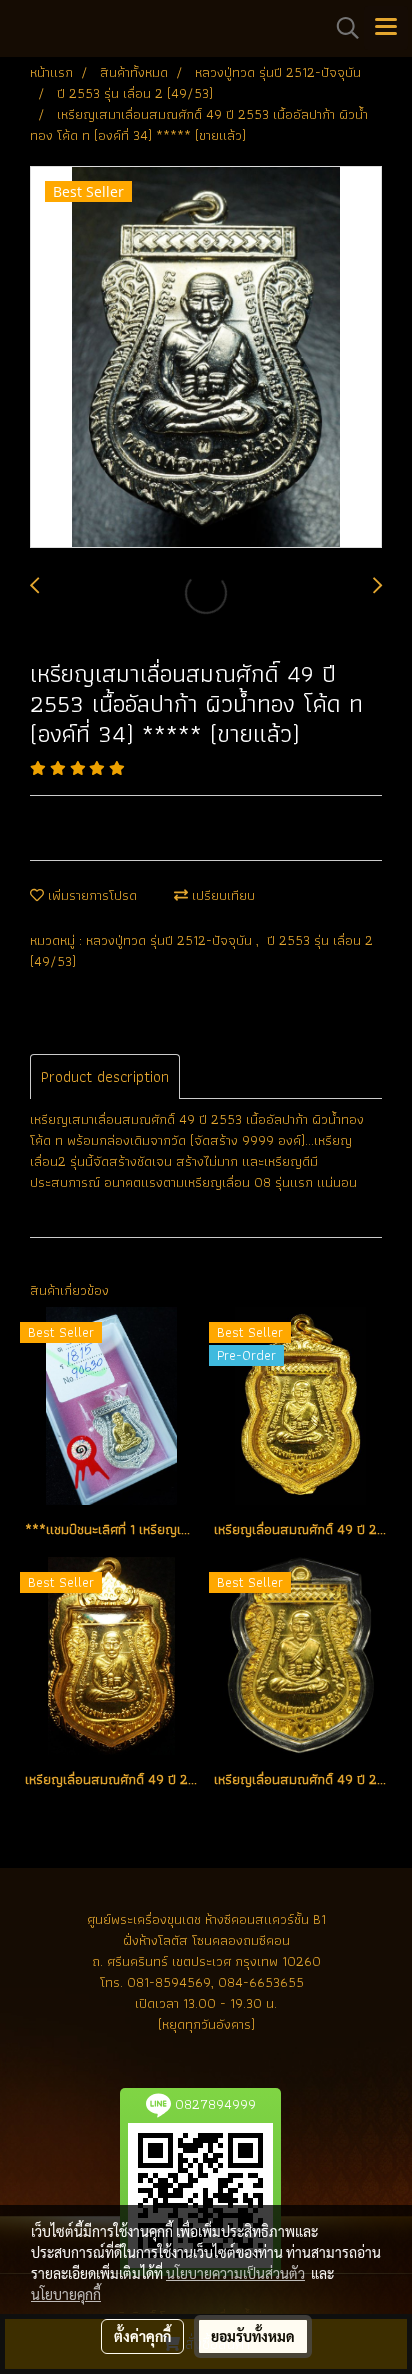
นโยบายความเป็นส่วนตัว (235, 2273)
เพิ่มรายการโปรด (90, 895)
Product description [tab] (105, 1076)
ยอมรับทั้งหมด (253, 2336)
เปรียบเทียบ (221, 895)
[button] (341, 28)
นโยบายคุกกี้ (66, 2294)
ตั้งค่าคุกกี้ (142, 2336)
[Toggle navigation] (386, 28)
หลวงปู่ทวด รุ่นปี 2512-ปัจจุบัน (171, 940)
